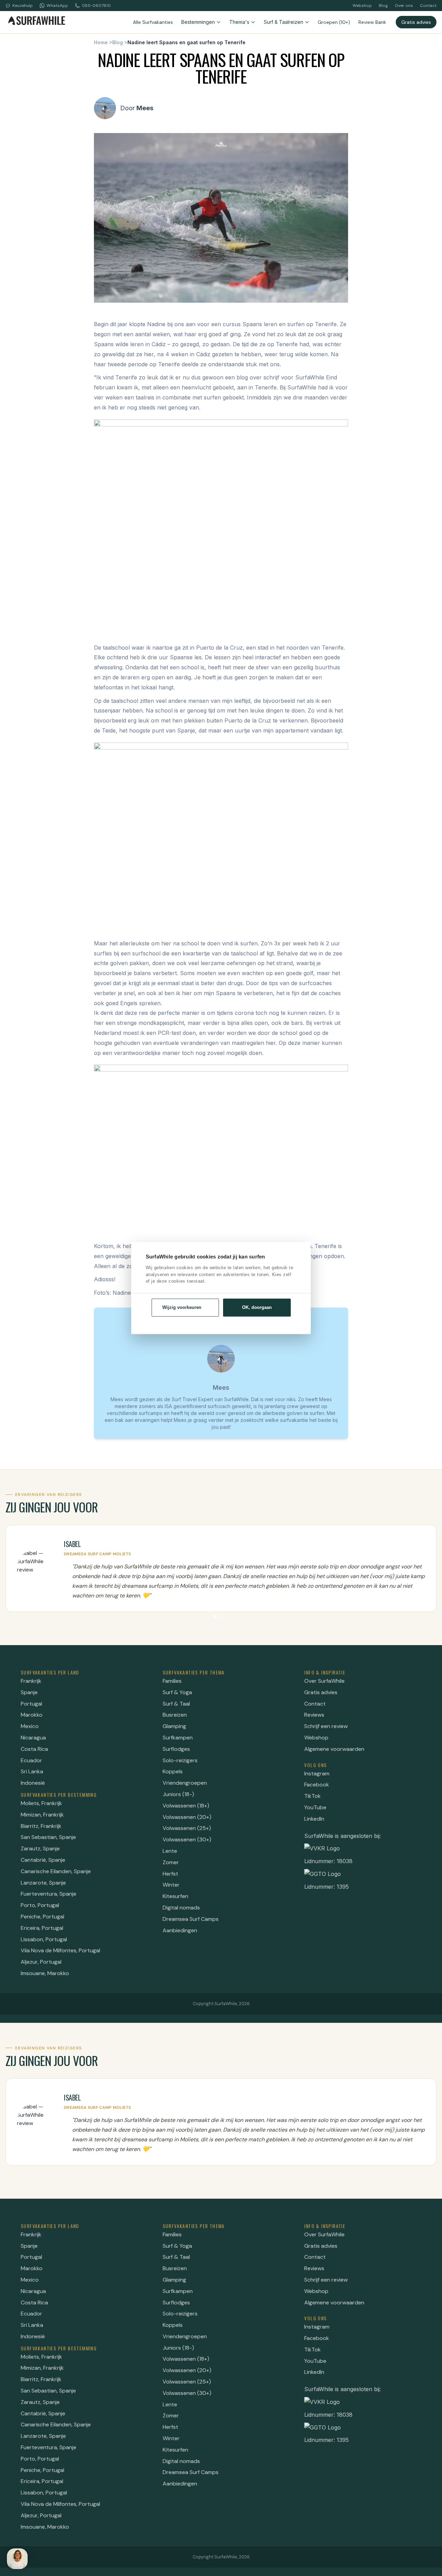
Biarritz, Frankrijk (41, 1826)
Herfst (170, 1874)
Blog (383, 6)
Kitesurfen (175, 1896)
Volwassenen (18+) (186, 1806)
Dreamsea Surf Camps (191, 1919)
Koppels (173, 1771)
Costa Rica (34, 1749)
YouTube (315, 1807)
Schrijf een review (326, 1726)
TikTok (313, 1796)
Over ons (404, 6)
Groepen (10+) (334, 22)
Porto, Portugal (40, 1905)
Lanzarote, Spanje (43, 1883)
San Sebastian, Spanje (48, 1837)
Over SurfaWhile (324, 1681)
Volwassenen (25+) (187, 1828)
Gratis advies (416, 22)
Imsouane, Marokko (45, 1973)
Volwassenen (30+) (187, 1839)
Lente (170, 1851)
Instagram (317, 1773)
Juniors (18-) (178, 1794)
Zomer (171, 1862)
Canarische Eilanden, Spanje (56, 1871)
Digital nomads (181, 1908)
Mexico (30, 1726)
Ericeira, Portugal (42, 1928)
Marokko (32, 1715)
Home (101, 42)
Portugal (31, 1704)
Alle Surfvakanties (153, 22)
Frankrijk (31, 1681)
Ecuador (31, 1760)
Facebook (317, 1785)
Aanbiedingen (180, 1930)
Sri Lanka (32, 1771)
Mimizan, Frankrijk (42, 1815)
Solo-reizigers (180, 1760)
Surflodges (176, 1749)
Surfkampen (178, 1738)
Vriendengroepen (185, 1783)
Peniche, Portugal (42, 1917)
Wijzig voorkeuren (182, 1307)
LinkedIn (314, 1819)
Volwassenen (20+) (187, 1817)
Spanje (29, 1692)
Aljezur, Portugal (41, 1962)
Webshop (362, 6)
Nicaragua (33, 1738)
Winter (171, 1885)
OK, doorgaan (257, 1307)
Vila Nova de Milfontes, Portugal (60, 1950)
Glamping (174, 1726)
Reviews (314, 1715)
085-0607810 (96, 6)
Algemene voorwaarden (334, 1749)
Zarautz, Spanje (40, 1848)
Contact (428, 6)
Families (172, 1681)
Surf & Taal (176, 1704)
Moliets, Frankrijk (41, 1803)
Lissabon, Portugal (44, 1939)
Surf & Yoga (177, 1692)
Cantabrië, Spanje (43, 1860)
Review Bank (372, 22)
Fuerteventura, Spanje (49, 1894)
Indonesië (33, 1783)
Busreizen (175, 1715)
